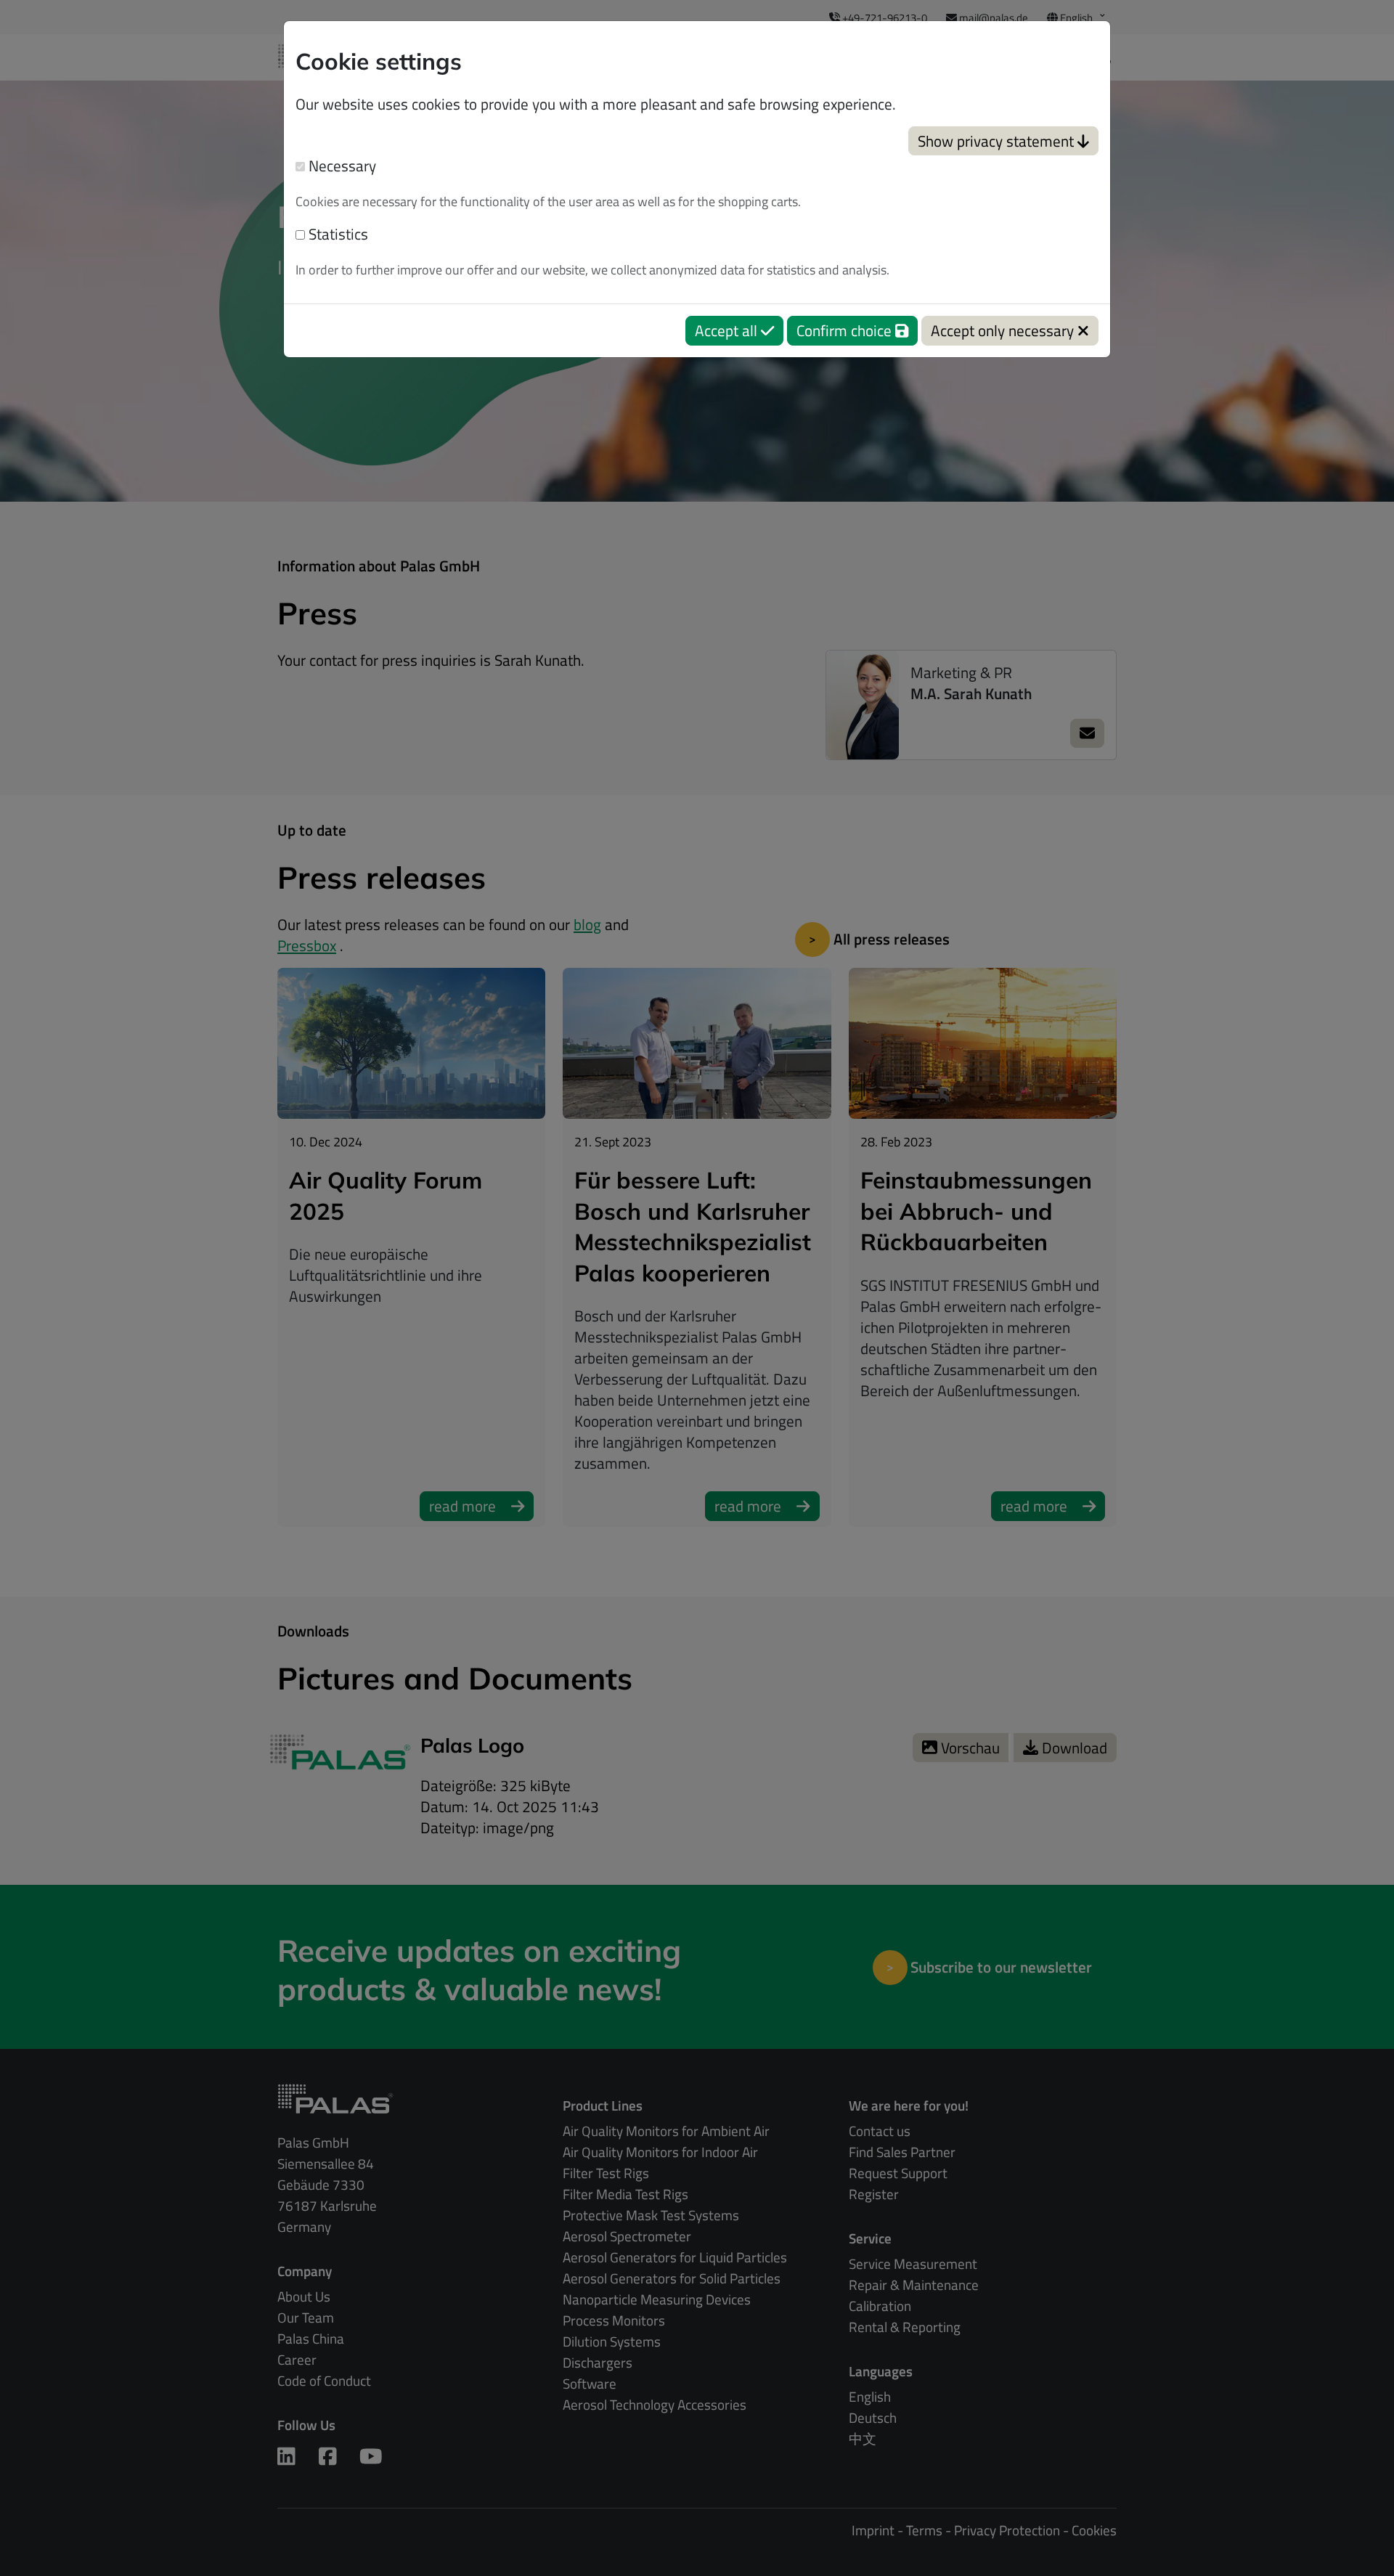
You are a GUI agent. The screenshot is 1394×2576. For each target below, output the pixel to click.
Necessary (341, 166)
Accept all (728, 330)
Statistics (337, 234)
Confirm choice (846, 330)
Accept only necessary (1004, 330)
